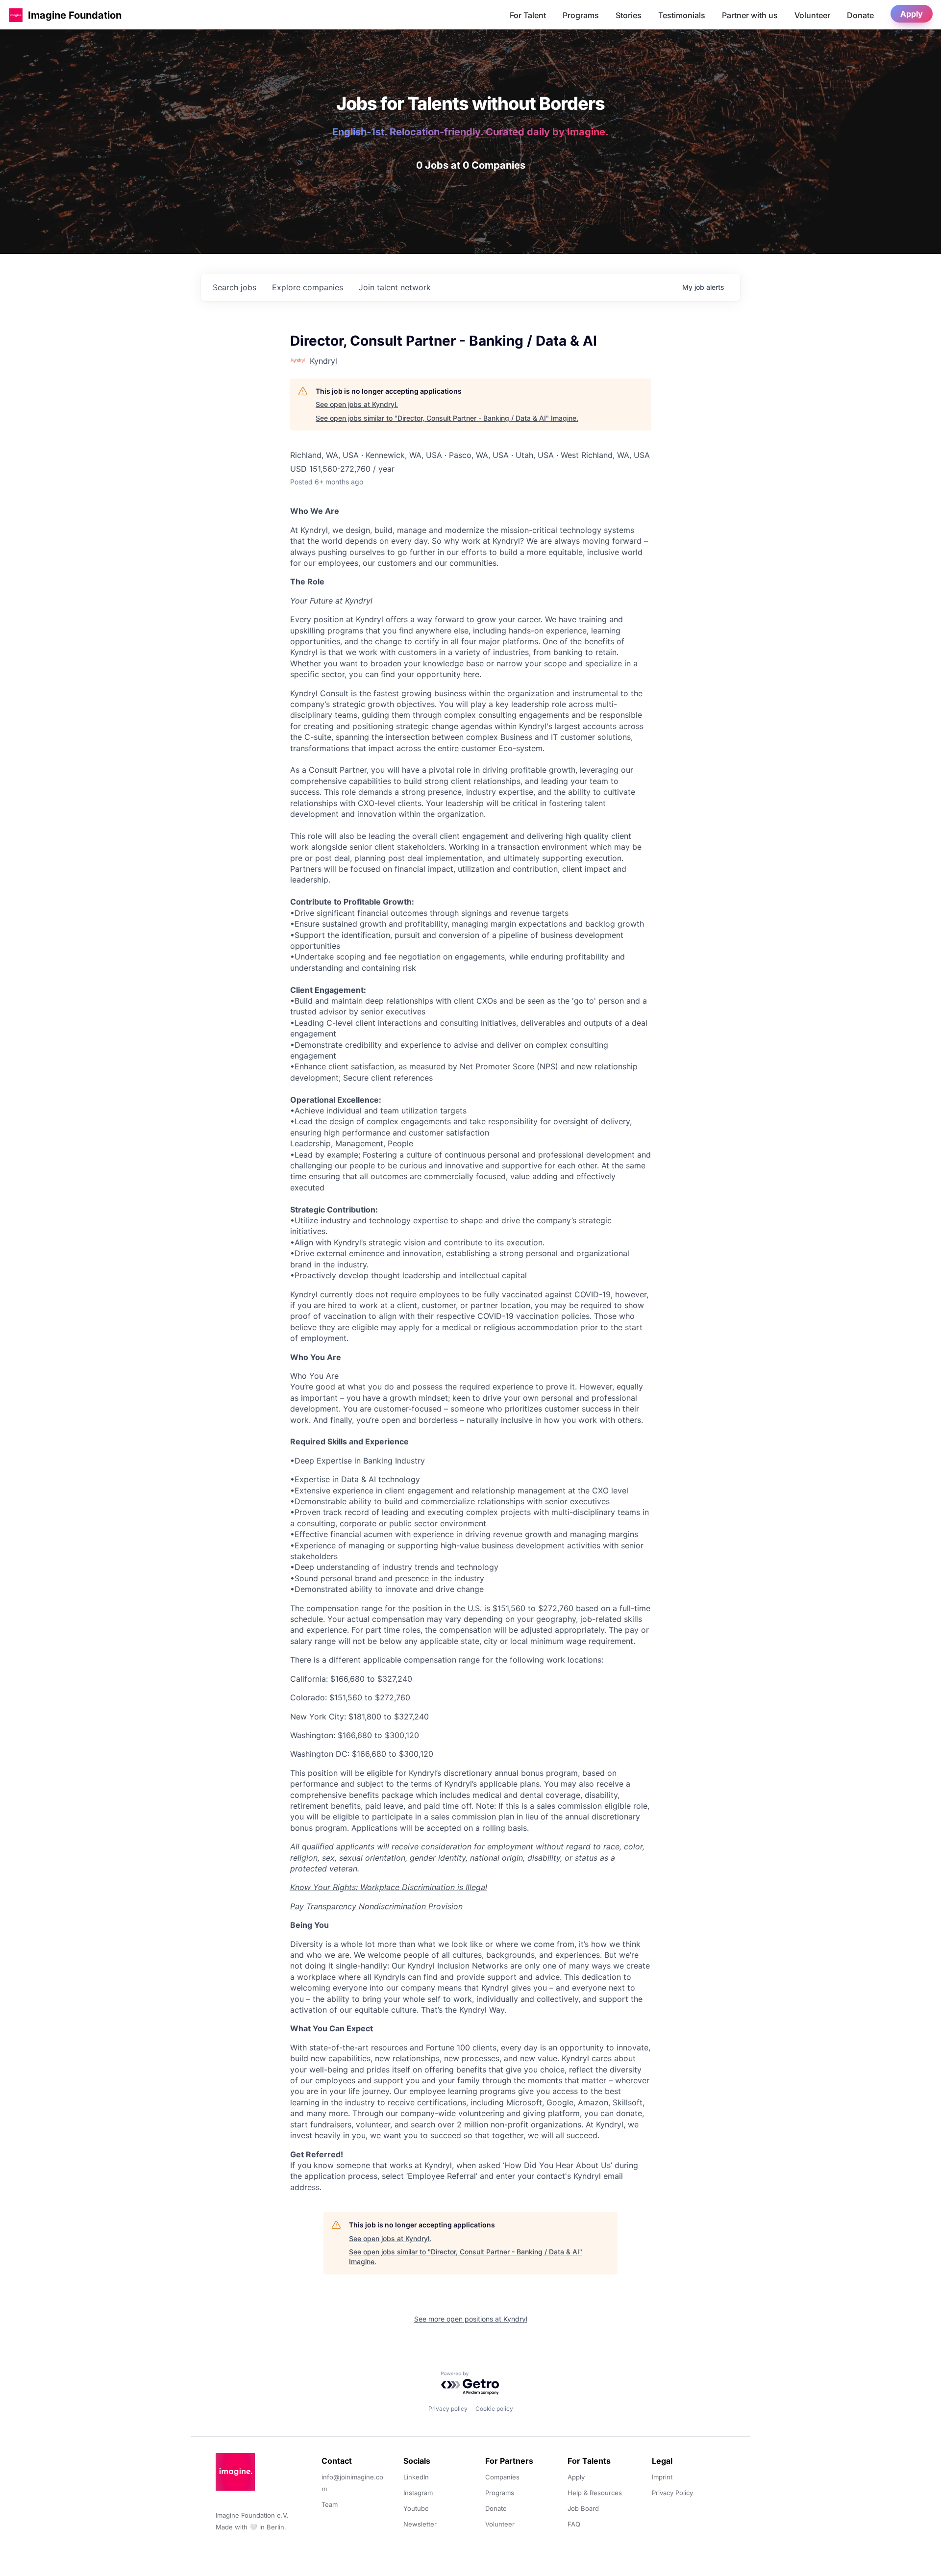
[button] (16, 15)
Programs (581, 15)
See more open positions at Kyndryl (471, 2319)
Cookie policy (494, 2409)
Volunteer (812, 15)
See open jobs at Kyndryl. (357, 404)
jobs (235, 287)
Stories (629, 15)
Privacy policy (448, 2409)
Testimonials (682, 15)
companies (308, 287)
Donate (860, 15)
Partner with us (750, 15)
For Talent (528, 15)
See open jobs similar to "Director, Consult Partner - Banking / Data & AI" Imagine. (447, 418)
